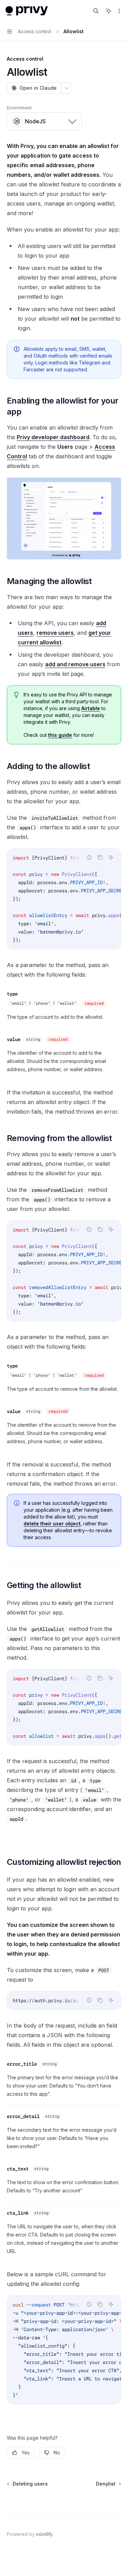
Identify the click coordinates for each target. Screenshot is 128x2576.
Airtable (91, 708)
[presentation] (64, 899)
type (12, 994)
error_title (22, 2064)
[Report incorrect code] (89, 857)
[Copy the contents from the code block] (100, 857)
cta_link (18, 2213)
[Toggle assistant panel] (109, 11)
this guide (60, 735)
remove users (55, 633)
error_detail (23, 2116)
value (14, 1039)
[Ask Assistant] (111, 857)
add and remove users (75, 664)
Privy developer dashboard (53, 437)
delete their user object (52, 1524)
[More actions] (119, 11)
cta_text (18, 2169)
